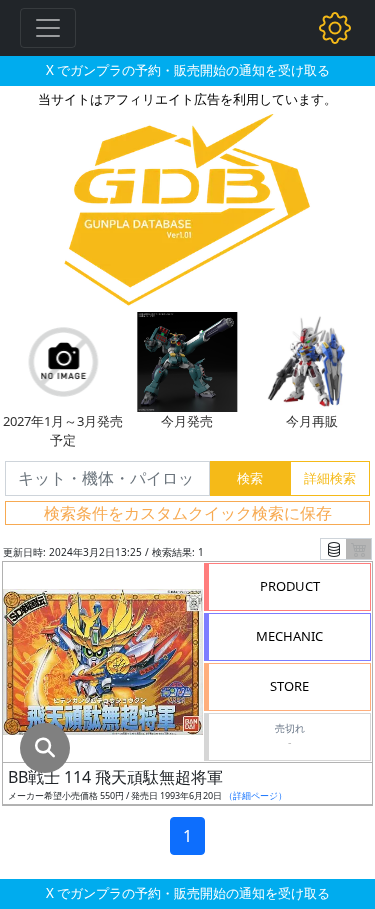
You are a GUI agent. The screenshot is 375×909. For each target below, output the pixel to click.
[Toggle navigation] (48, 28)
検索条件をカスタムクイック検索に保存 (188, 513)
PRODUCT (290, 586)
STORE (289, 686)
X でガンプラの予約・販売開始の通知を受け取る (188, 70)
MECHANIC (289, 636)
